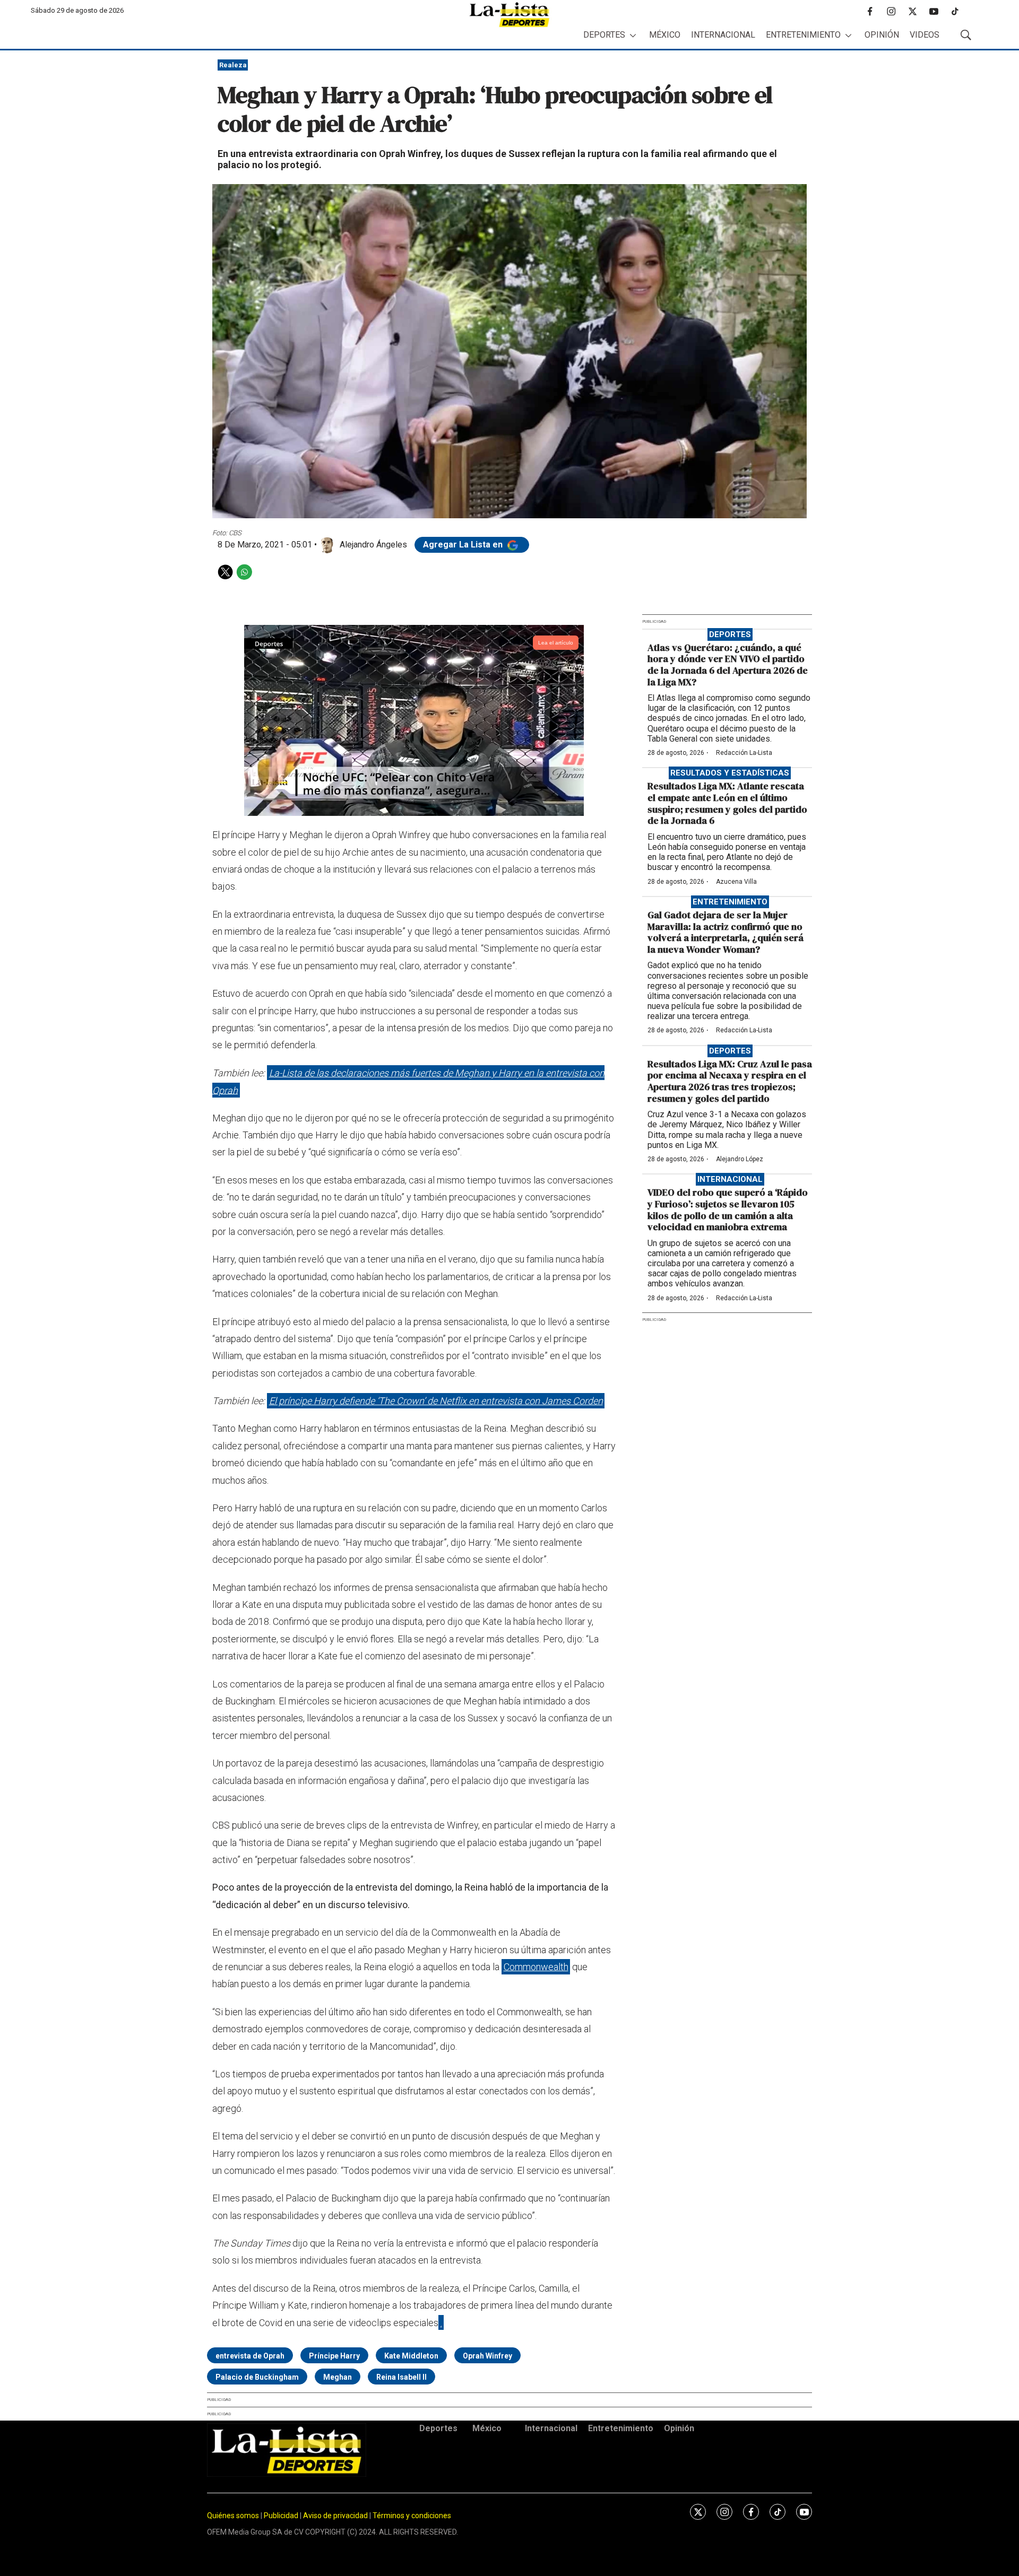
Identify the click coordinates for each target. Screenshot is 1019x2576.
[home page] (509, 15)
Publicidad (282, 2516)
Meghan (338, 2377)
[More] (633, 35)
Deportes (604, 35)
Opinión (882, 35)
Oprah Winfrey (487, 2356)
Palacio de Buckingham (257, 2377)
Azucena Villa (736, 882)
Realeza (233, 65)
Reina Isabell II (401, 2377)
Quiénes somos (233, 2516)
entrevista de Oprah (250, 2356)
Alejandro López (740, 1159)
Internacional (723, 35)
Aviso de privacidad (335, 2516)
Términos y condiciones (412, 2516)
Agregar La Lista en (464, 545)
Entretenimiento (803, 35)
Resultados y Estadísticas (730, 773)
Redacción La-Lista (744, 753)
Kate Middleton (411, 2356)
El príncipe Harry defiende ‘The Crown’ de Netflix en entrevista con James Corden (436, 1401)
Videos (925, 35)
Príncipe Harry (334, 2356)
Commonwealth (536, 1967)
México (665, 35)
